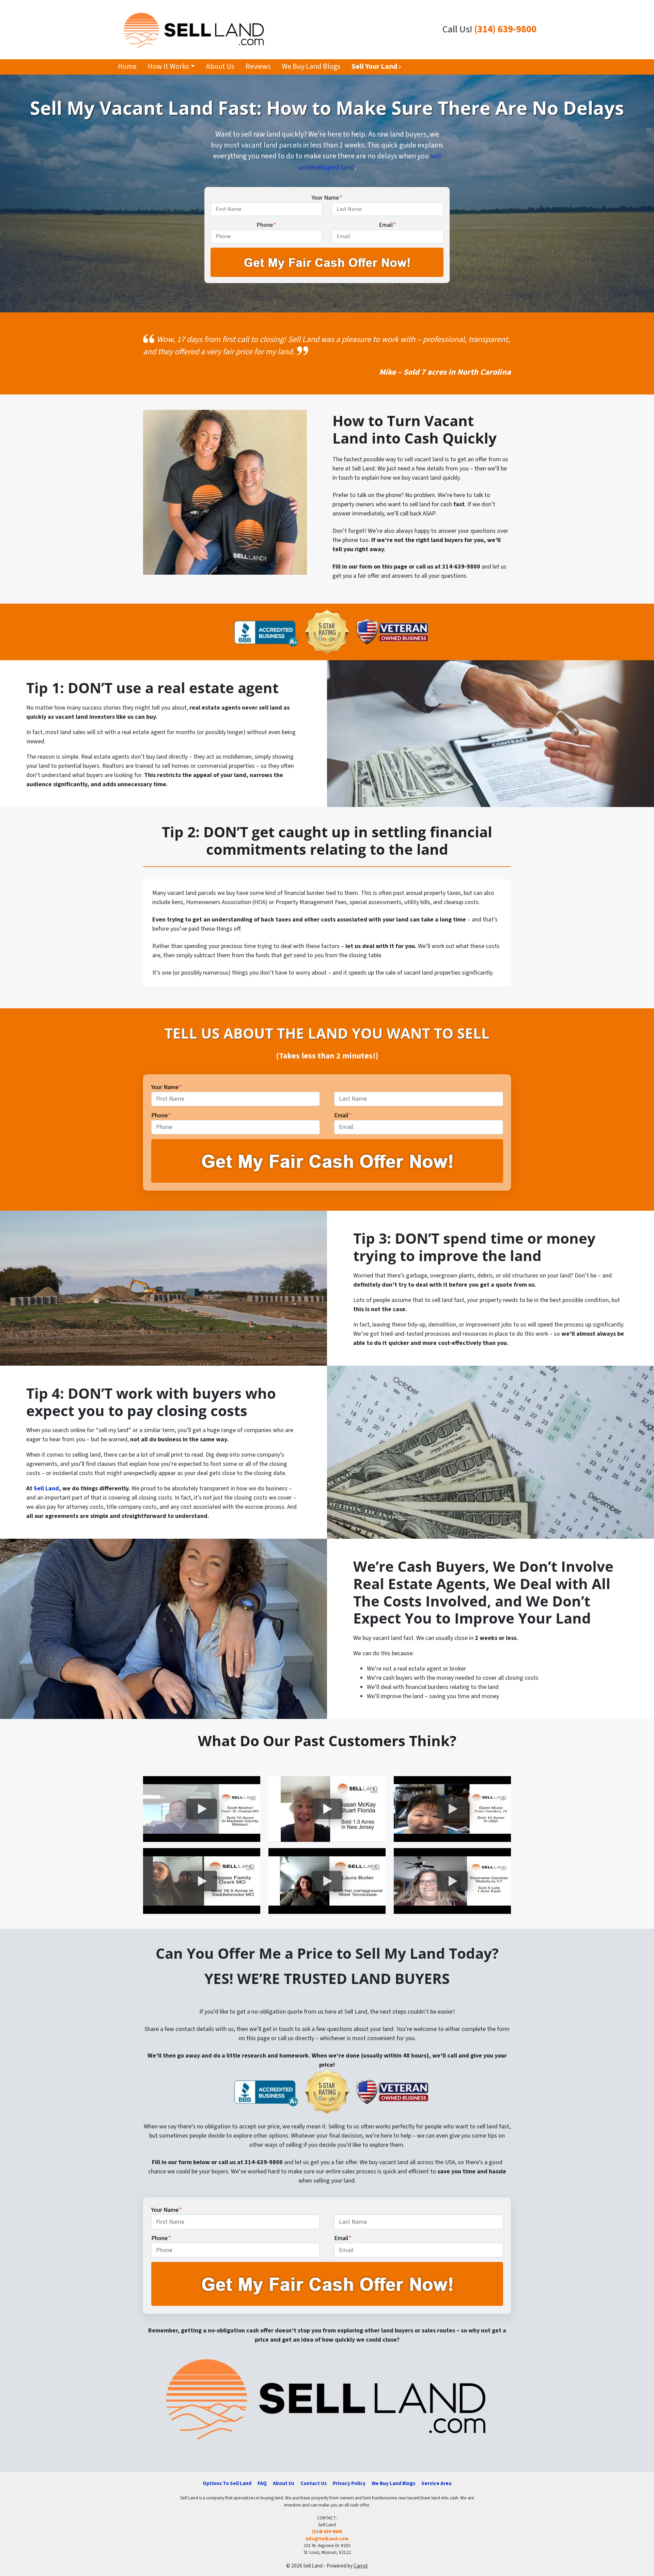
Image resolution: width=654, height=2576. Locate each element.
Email (387, 225)
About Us (220, 67)
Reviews (258, 67)
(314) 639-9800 (505, 29)
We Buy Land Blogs (311, 67)
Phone (266, 225)
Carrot (361, 2566)
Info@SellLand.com (327, 2539)
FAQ (262, 2483)
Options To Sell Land (227, 2483)
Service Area (436, 2483)
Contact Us (314, 2483)
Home (127, 67)
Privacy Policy (349, 2483)
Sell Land (46, 1488)
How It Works (168, 67)
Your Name (327, 198)
